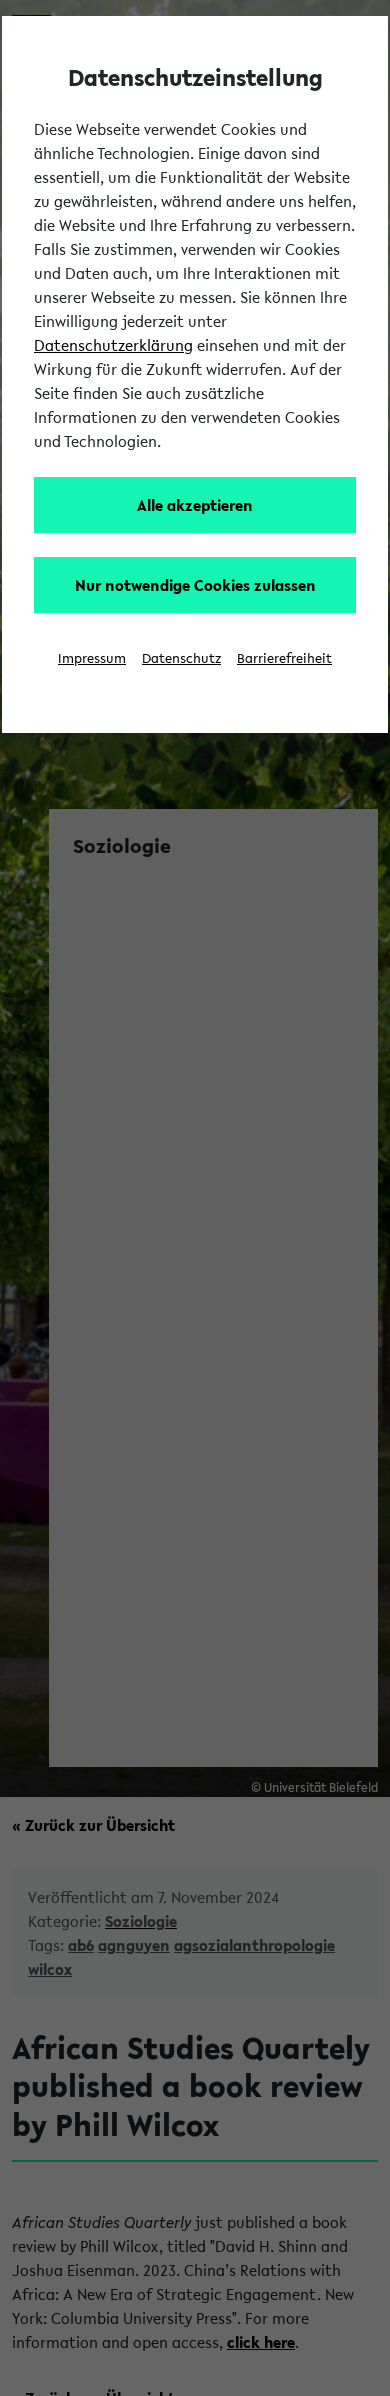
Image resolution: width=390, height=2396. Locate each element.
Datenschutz (181, 658)
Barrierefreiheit (284, 658)
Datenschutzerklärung (113, 345)
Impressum (92, 658)
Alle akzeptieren (195, 505)
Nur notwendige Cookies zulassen (195, 585)
